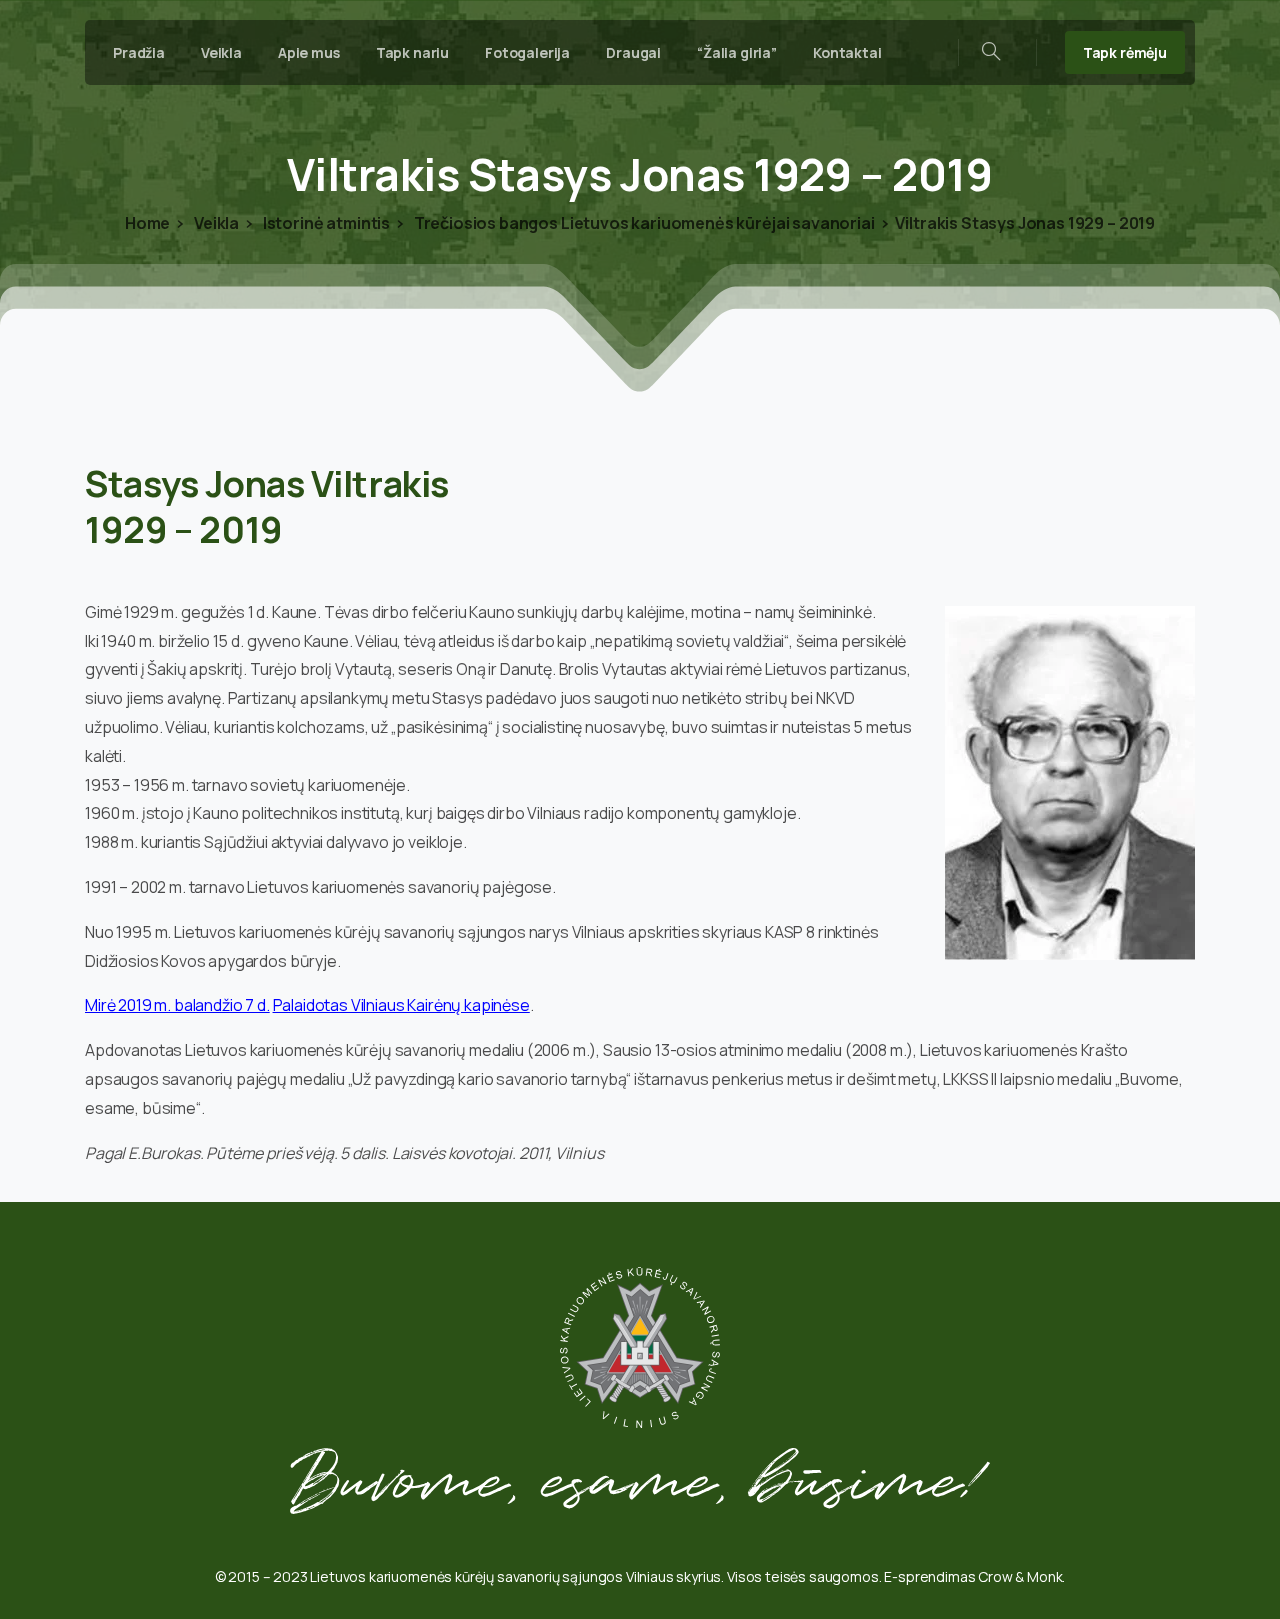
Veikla (215, 223)
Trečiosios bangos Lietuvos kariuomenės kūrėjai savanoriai (643, 223)
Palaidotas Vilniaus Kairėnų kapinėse (401, 1005)
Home (147, 223)
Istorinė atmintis (325, 223)
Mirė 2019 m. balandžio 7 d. (177, 1005)
